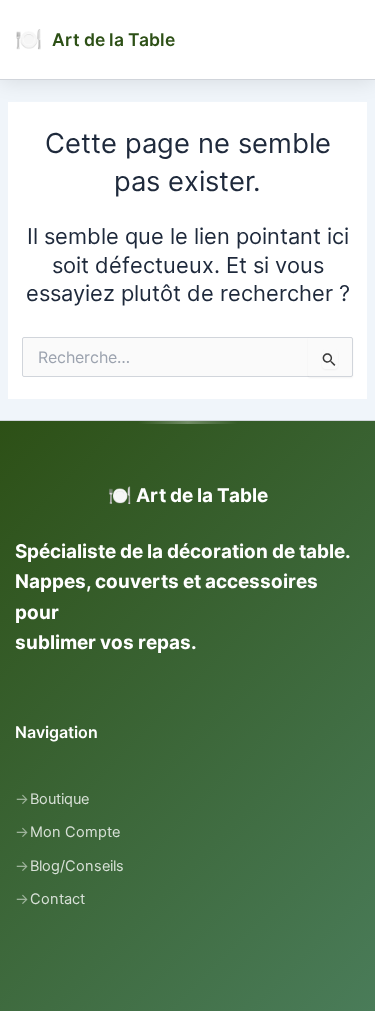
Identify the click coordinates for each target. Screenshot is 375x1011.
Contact (57, 899)
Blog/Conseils (77, 866)
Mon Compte (75, 832)
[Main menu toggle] (350, 39)
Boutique (59, 799)
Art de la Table (113, 39)
